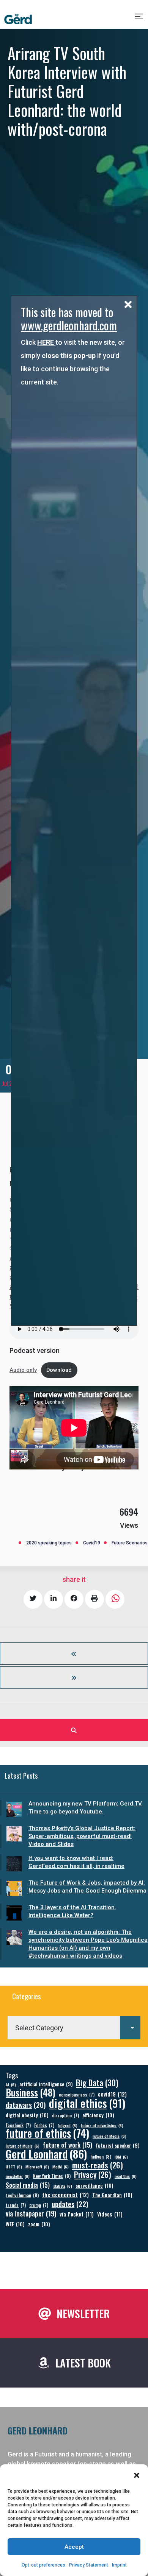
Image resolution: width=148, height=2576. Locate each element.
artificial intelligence (46, 2084)
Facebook (18, 2125)
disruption (65, 2115)
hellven (101, 2157)
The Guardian (112, 2195)
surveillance (94, 2185)
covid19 (112, 2094)
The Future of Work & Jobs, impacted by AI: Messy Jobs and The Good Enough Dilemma (87, 1887)
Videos (110, 2214)
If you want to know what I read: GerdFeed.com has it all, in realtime (76, 1862)
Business (31, 2092)
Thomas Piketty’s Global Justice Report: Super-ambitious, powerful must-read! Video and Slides (82, 1836)
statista (63, 2186)
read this (126, 2176)
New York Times (52, 2176)
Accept (74, 2547)
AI (11, 2084)
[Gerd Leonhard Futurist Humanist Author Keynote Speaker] (18, 19)
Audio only (23, 1370)
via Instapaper (31, 2213)
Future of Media (109, 2136)
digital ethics (87, 2103)
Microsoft (37, 2167)
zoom (39, 2224)
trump (39, 2205)
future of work (68, 2145)
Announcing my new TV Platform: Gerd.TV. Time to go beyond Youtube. (86, 1808)
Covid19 (92, 1543)
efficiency (98, 2115)
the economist (65, 2195)
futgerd (68, 2125)
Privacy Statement (89, 2565)
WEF (15, 2224)
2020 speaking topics (49, 1543)
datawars (26, 2105)
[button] (137, 2475)
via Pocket (77, 2214)
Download (59, 1370)
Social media (28, 2185)
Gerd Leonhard (46, 2153)
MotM (61, 2167)
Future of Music (23, 2146)
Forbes (44, 2125)
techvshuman (22, 2195)
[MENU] (139, 19)
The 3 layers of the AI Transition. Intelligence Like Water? (72, 1911)
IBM (121, 2157)
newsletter (18, 2176)
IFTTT (14, 2167)
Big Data (97, 2083)
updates (70, 2204)
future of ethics (47, 2133)
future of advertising (102, 2125)
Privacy (93, 2175)
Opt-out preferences (43, 2565)
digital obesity (27, 2115)
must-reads (98, 2165)
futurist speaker (117, 2146)
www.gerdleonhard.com (69, 325)
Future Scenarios (130, 1543)
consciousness (77, 2094)
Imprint (119, 2565)
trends (16, 2205)
